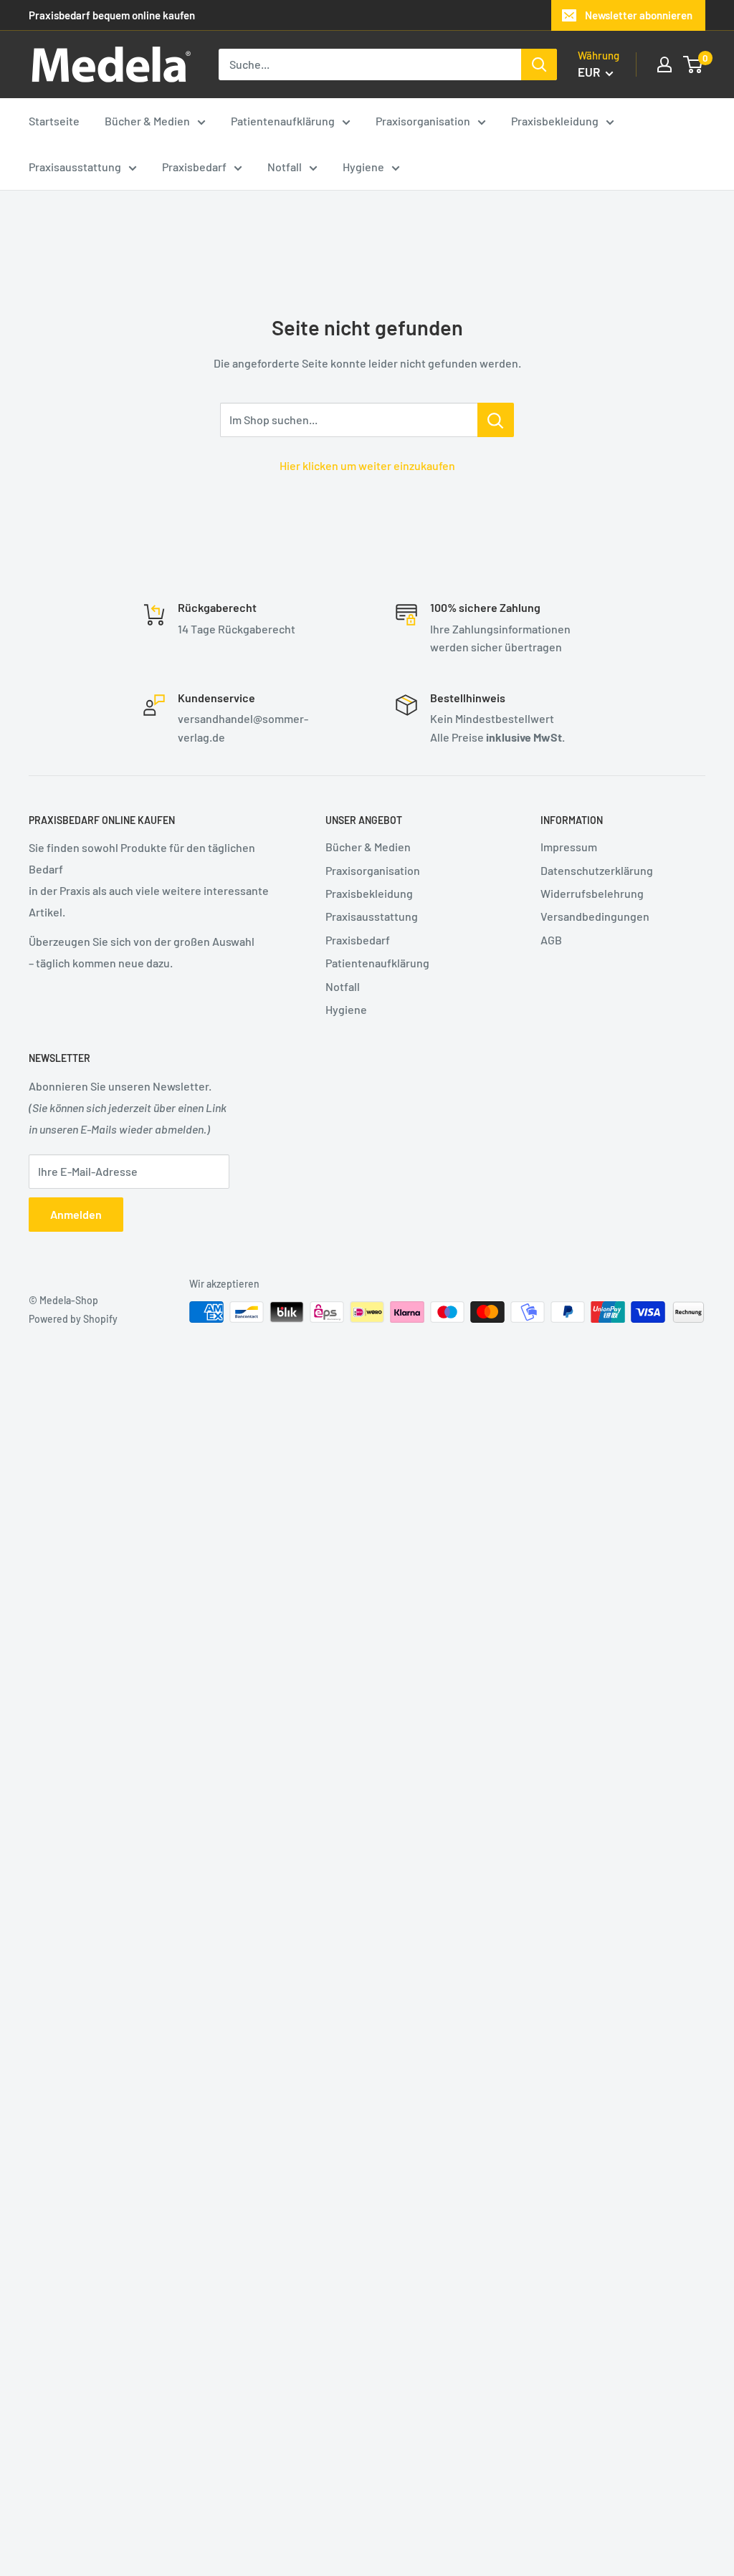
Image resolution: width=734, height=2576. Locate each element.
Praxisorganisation (373, 870)
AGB (551, 940)
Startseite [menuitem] (54, 121)
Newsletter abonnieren (639, 15)
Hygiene (346, 1009)
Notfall (343, 986)
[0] (694, 64)
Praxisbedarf (358, 940)
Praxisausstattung (372, 916)
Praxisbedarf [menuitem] (194, 167)
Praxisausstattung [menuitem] (75, 167)
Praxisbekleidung (369, 893)
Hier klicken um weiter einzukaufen (367, 465)
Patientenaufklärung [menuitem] (283, 121)
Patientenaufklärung (377, 963)
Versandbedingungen (595, 916)
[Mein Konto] (664, 64)
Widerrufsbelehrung (592, 893)
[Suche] (539, 64)
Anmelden (76, 1214)
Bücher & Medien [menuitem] (147, 121)
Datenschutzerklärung (597, 870)
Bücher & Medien (368, 847)
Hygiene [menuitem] (363, 167)
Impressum (569, 847)
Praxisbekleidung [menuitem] (555, 121)
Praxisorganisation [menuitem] (423, 121)
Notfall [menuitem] (285, 167)
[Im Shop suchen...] (496, 420)
